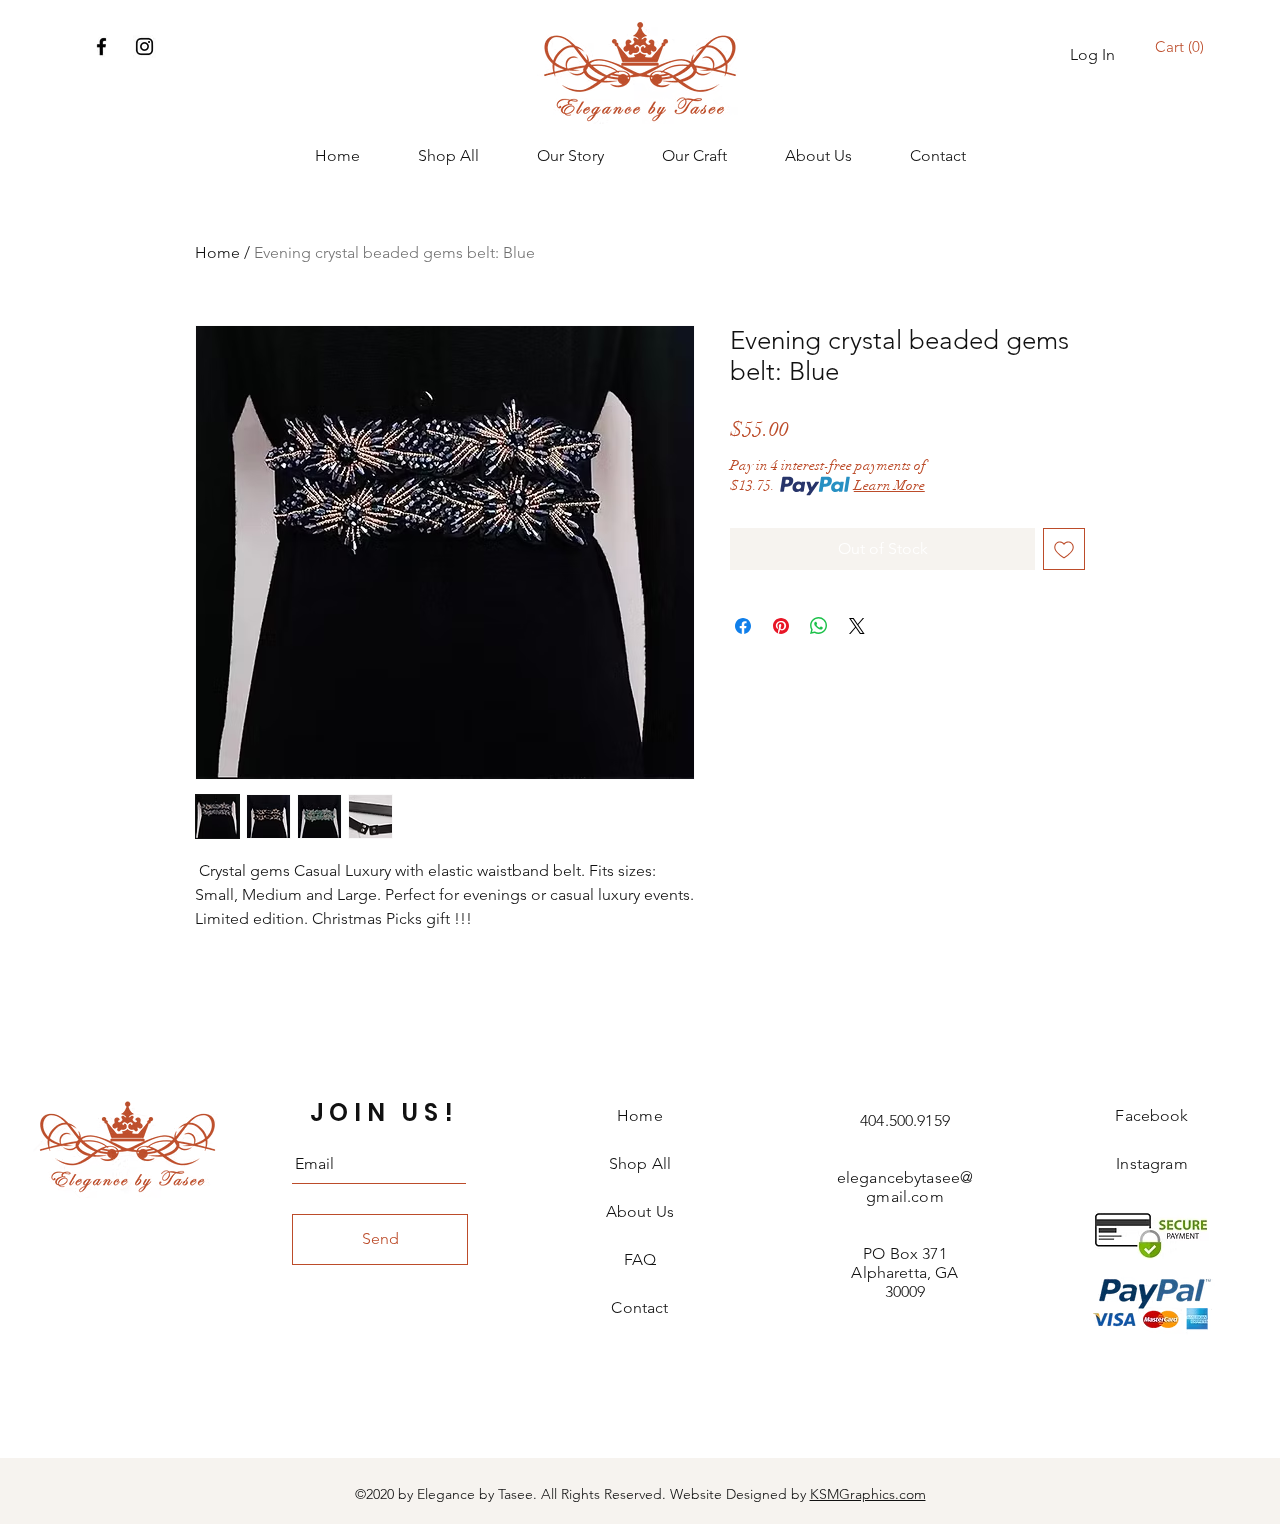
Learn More (889, 485)
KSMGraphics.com (868, 1494)
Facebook (1151, 1115)
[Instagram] (144, 46)
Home (217, 252)
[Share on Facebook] (743, 626)
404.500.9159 (905, 1120)
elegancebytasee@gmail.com (905, 1187)
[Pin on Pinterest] (781, 626)
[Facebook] (101, 46)
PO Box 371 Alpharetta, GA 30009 (904, 1272)
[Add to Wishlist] (1064, 549)
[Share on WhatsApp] (819, 626)
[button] (1182, 47)
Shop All (640, 1163)
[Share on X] (857, 626)
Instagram (1151, 1163)
